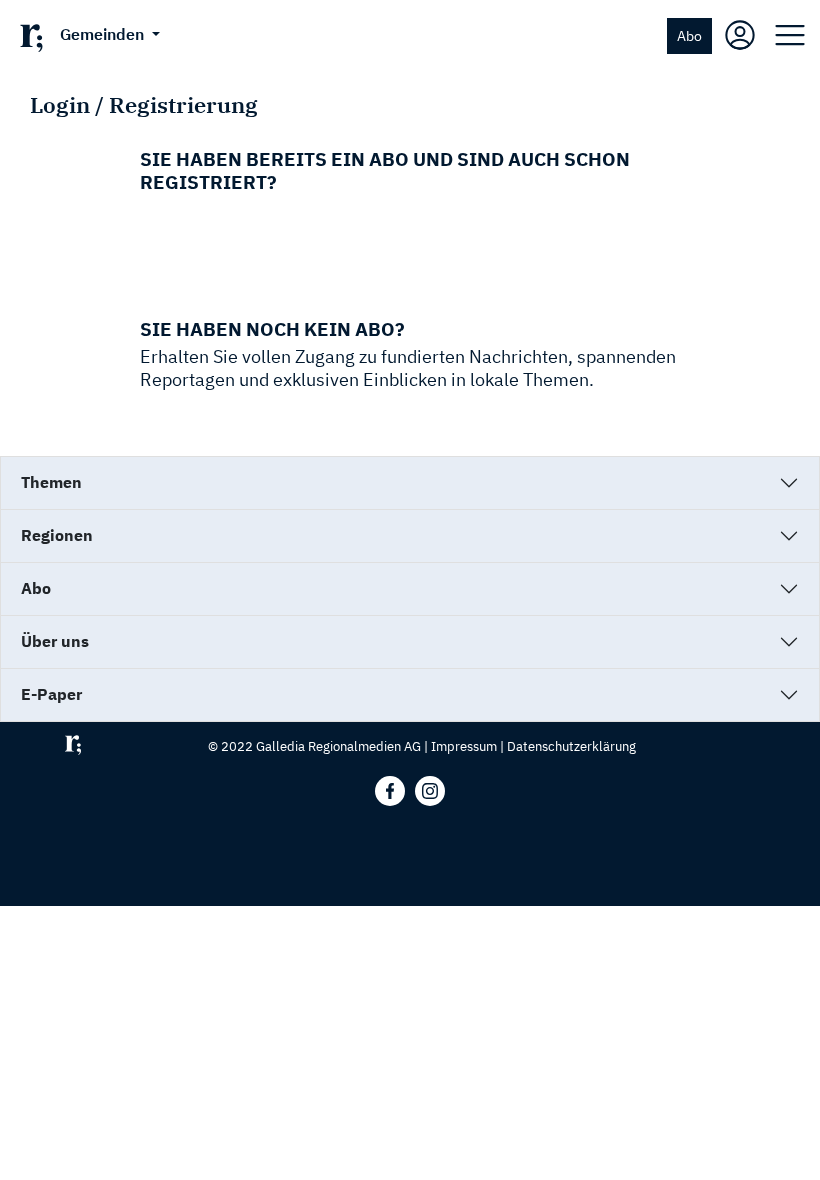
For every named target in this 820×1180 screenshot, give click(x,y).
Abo (689, 35)
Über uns (55, 641)
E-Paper (51, 694)
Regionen (57, 535)
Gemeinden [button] (104, 34)
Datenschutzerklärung (571, 746)
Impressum (464, 746)
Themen (51, 482)
